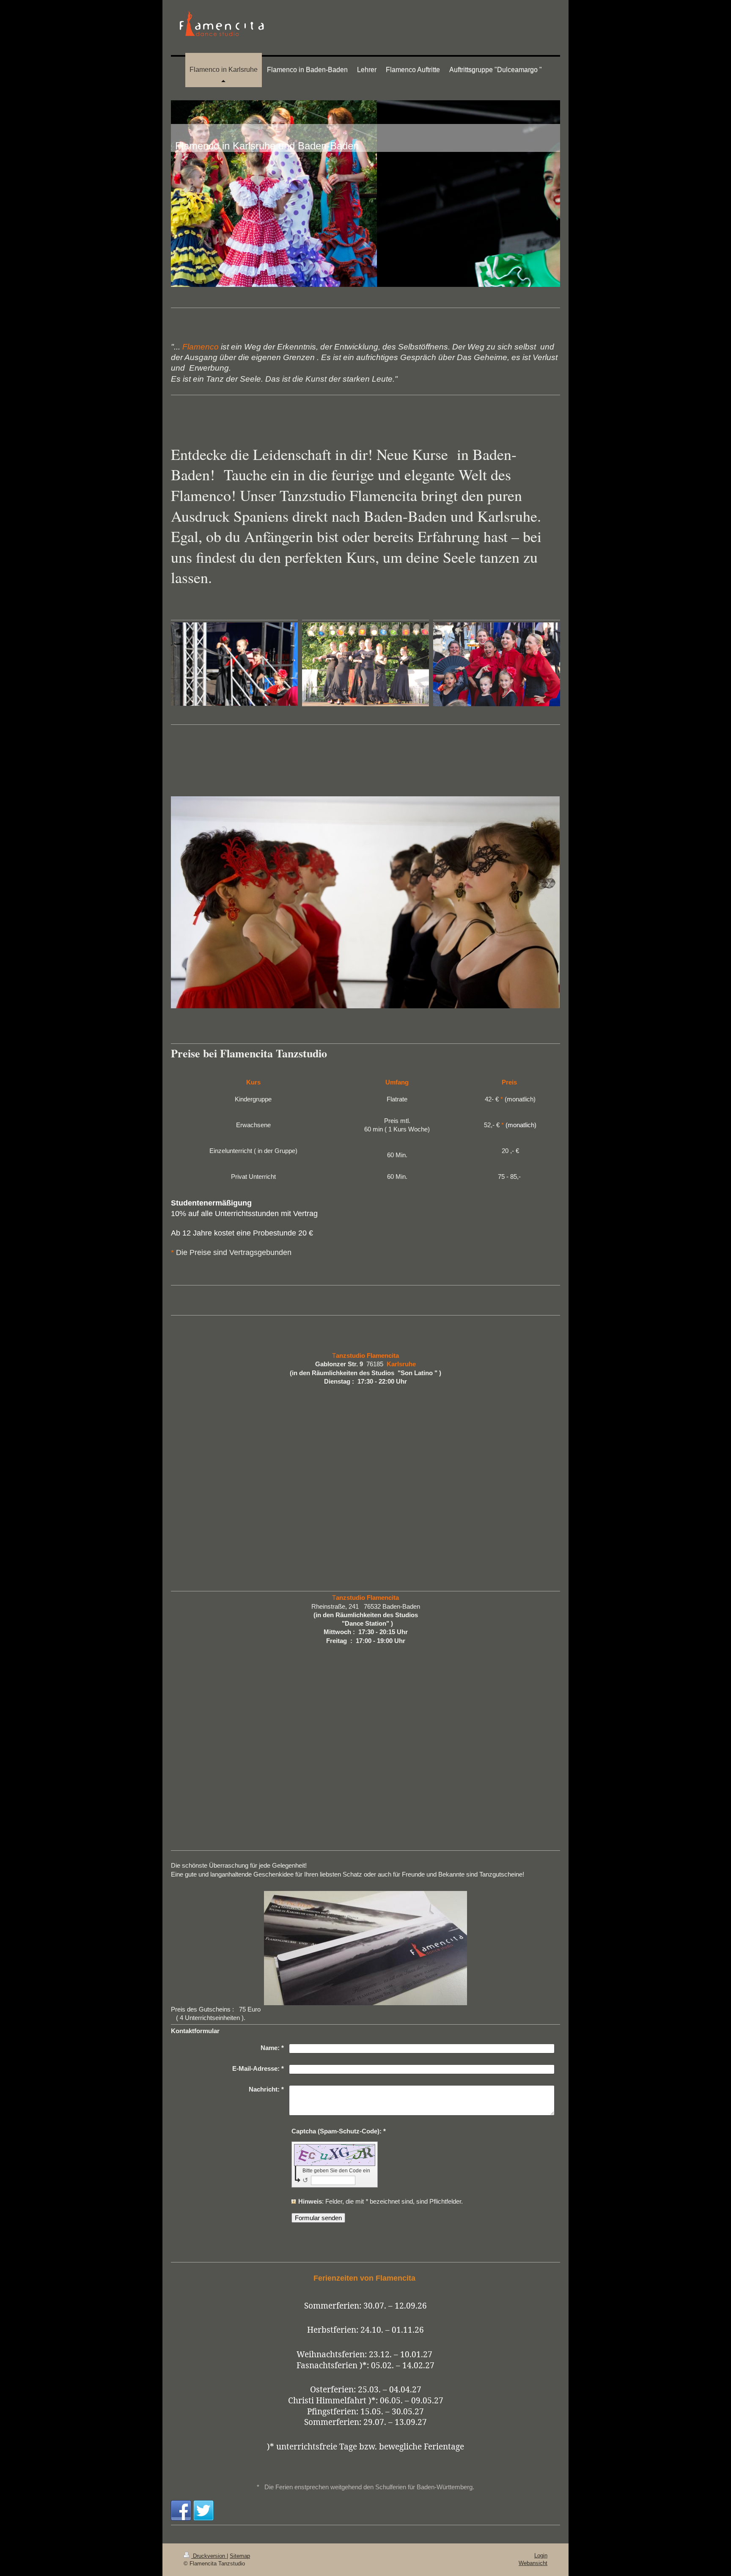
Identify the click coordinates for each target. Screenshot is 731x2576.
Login (541, 2555)
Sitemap (240, 2556)
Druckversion (209, 2556)
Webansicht (533, 2563)
